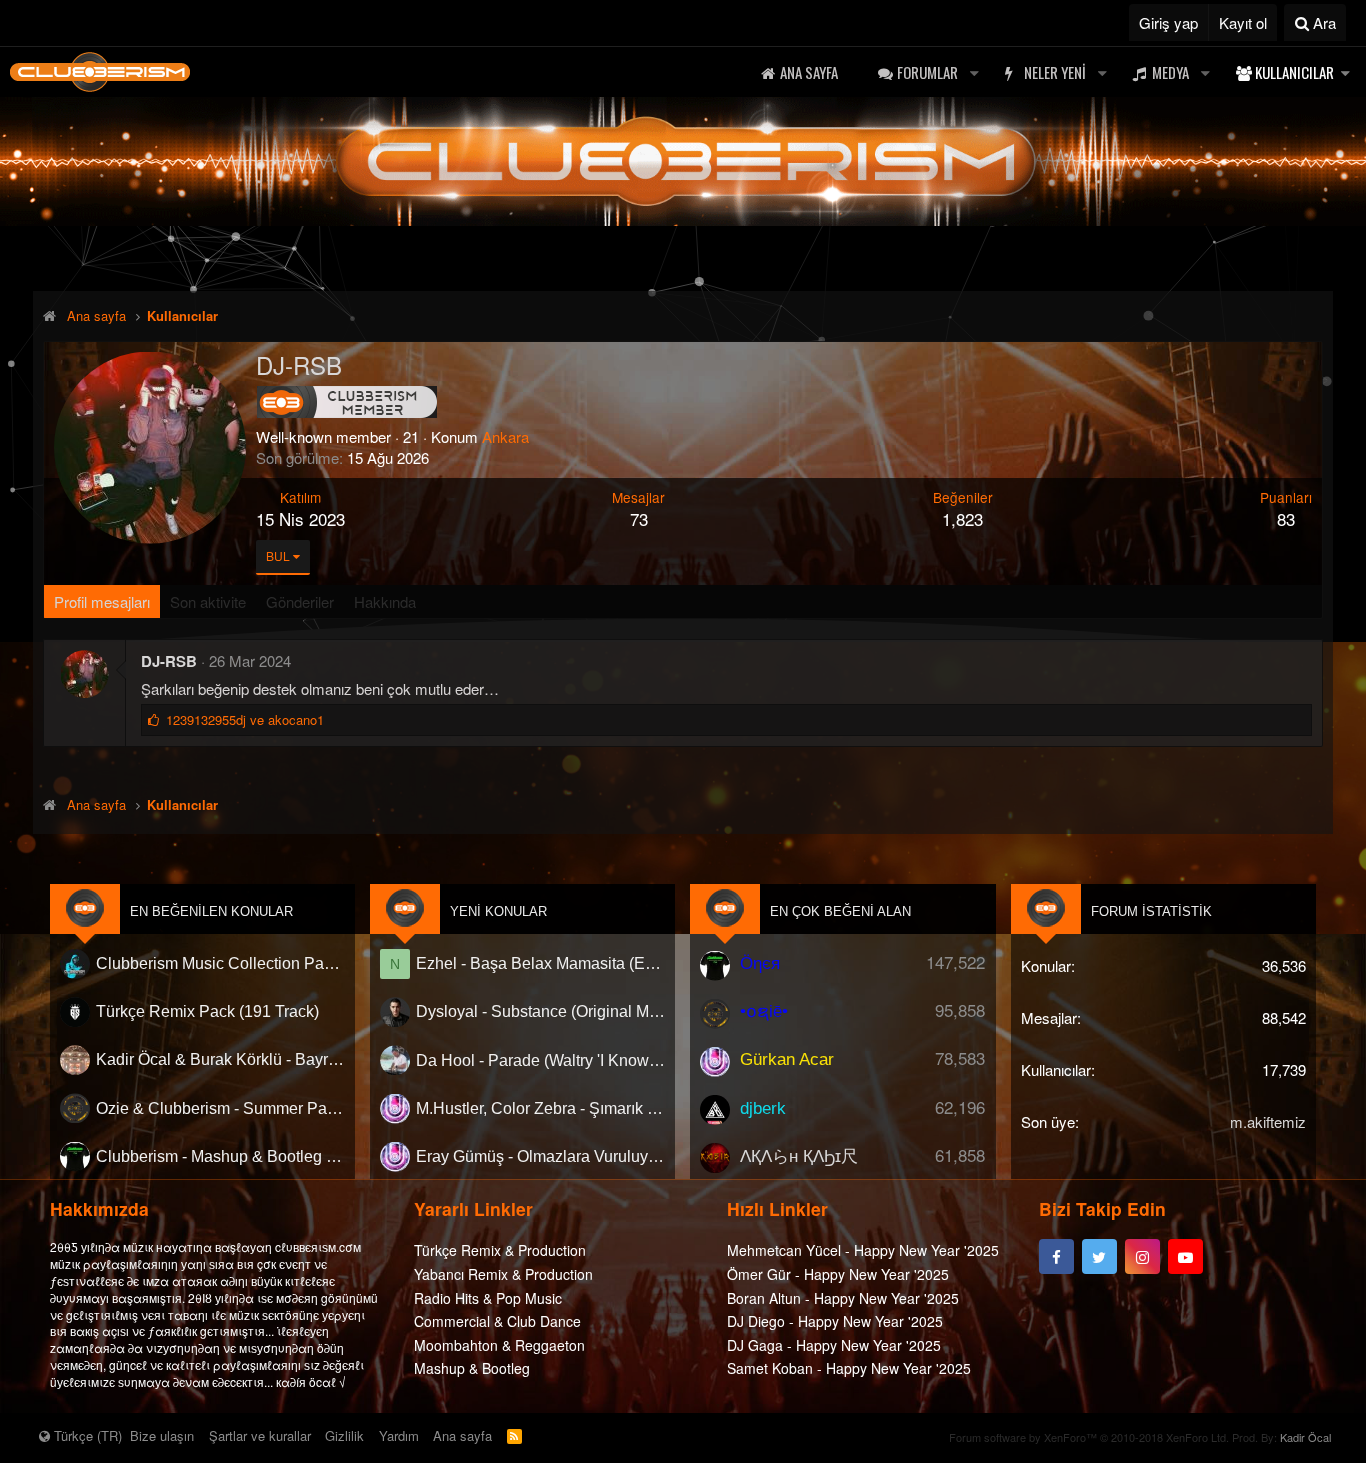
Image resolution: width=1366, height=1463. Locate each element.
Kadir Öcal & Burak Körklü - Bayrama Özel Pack (220, 1060)
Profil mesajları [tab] (102, 601)
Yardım (399, 1435)
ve (245, 719)
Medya (1170, 72)
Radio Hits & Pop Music (488, 1298)
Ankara (505, 436)
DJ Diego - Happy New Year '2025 (835, 1322)
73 (639, 518)
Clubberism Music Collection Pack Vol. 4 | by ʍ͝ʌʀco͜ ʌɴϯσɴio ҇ (220, 963)
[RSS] (514, 1435)
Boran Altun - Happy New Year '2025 (843, 1298)
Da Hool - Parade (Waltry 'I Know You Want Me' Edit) (540, 1060)
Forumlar (927, 72)
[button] (974, 72)
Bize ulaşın (162, 1435)
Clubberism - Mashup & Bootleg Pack (220, 1156)
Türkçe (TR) (86, 1435)
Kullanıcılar (1294, 72)
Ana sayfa (809, 72)
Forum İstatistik (1151, 911)
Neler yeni (1055, 72)
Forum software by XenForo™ (1089, 1437)
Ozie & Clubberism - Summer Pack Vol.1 (220, 1108)
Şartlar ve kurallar (260, 1435)
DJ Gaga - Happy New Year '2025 (834, 1345)
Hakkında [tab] (385, 601)
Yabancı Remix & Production (503, 1274)
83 (1286, 518)
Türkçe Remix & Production (500, 1251)
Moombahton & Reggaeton (499, 1345)
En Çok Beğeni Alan (840, 911)
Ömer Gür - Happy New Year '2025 (838, 1274)
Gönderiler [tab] (300, 601)
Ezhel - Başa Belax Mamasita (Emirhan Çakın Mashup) (540, 963)
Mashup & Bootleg (472, 1369)
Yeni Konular (498, 911)
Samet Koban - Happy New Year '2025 (849, 1369)
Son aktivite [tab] (208, 601)
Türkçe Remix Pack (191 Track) (207, 1011)
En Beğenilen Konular (211, 911)
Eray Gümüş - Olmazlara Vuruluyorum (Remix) (540, 1156)
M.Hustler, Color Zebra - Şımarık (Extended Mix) (540, 1108)
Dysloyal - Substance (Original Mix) (540, 1011)
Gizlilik (344, 1435)
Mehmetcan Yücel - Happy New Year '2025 (863, 1251)
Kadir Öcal (1305, 1437)
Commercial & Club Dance (497, 1322)
